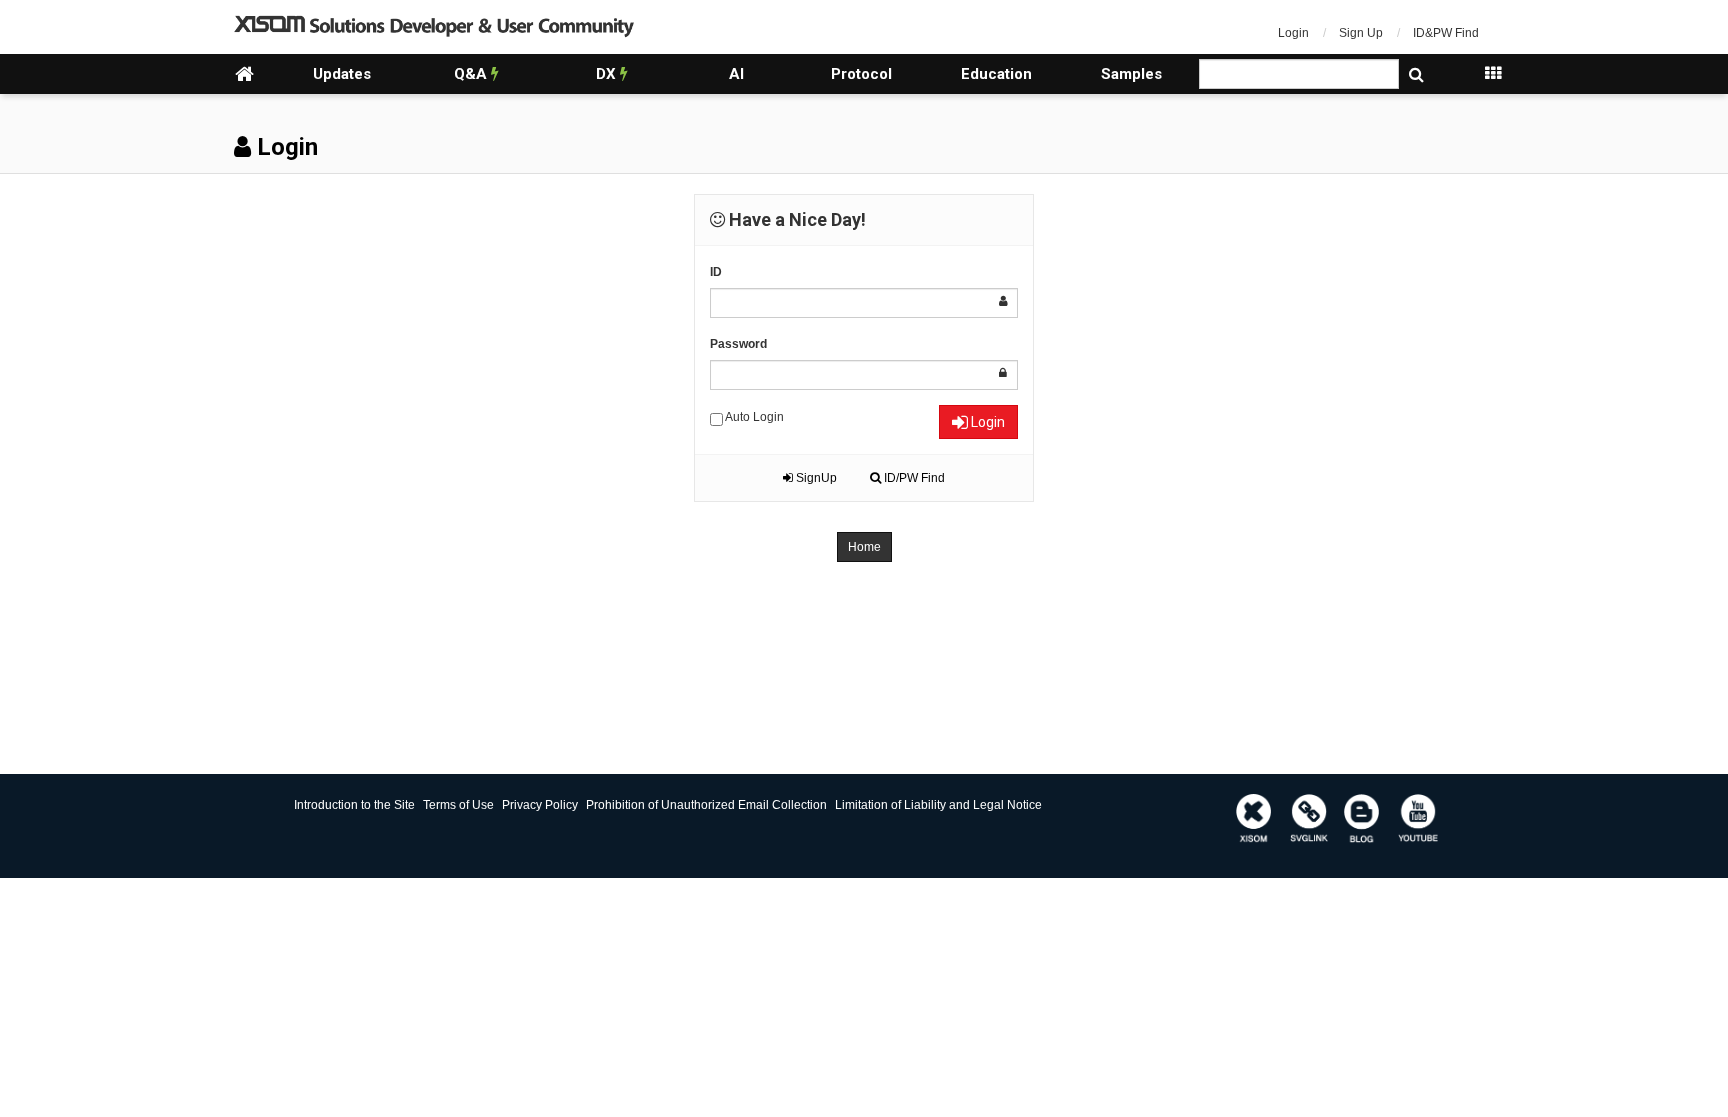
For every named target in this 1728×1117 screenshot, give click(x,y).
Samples (1131, 74)
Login (1293, 33)
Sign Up (1361, 33)
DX (608, 74)
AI (736, 74)
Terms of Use (458, 805)
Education (996, 74)
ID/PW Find (913, 478)
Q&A (472, 74)
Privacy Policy (540, 805)
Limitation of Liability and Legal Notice (938, 805)
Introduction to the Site (354, 805)
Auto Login (753, 417)
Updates (342, 74)
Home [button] (864, 547)
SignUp (815, 478)
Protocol (861, 74)
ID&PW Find (1446, 33)
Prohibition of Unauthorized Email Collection (706, 805)
